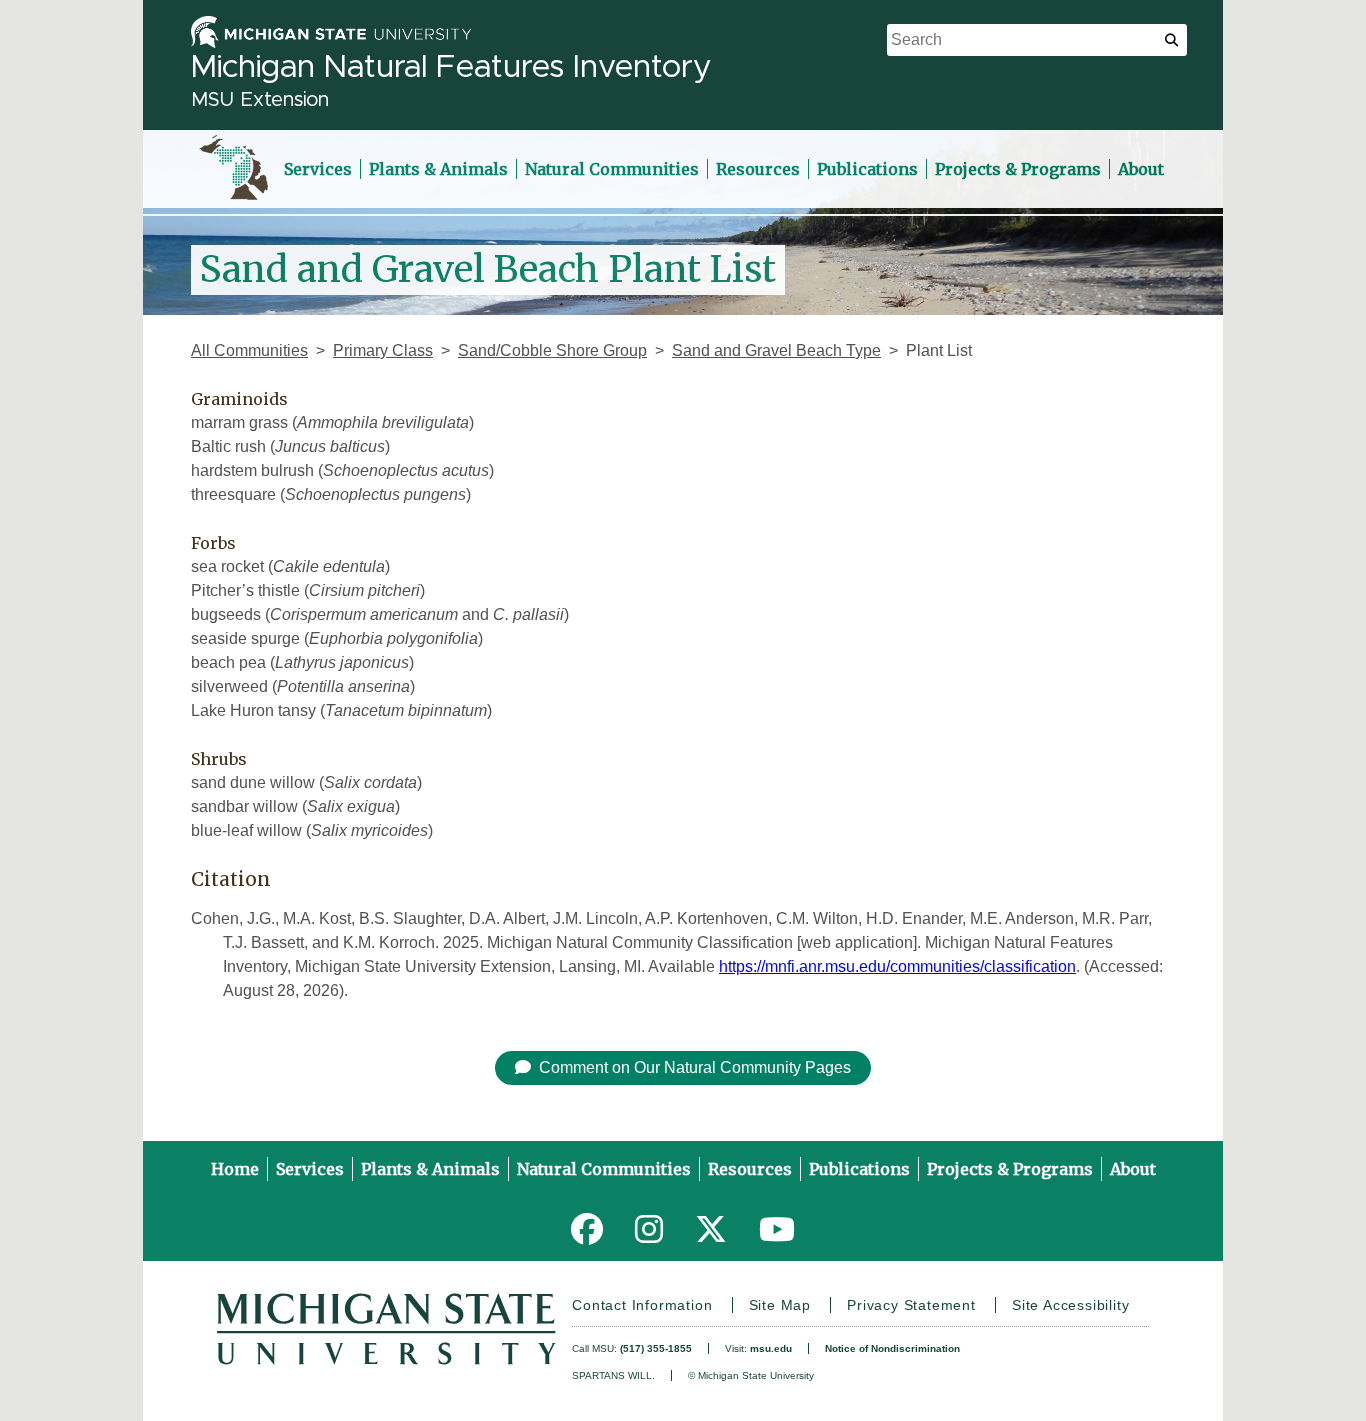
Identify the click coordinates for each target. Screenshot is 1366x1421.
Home (235, 1169)
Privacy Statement (911, 1305)
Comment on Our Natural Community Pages (695, 1067)
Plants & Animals (438, 169)
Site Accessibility (1070, 1305)
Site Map (780, 1305)
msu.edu (771, 1348)
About (1141, 169)
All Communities (249, 350)
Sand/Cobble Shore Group (552, 350)
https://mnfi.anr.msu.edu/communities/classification (897, 966)
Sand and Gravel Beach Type (776, 350)
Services (318, 169)
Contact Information (642, 1305)
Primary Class (383, 350)
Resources (758, 169)
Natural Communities (612, 169)
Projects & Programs (1018, 169)
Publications (867, 169)
